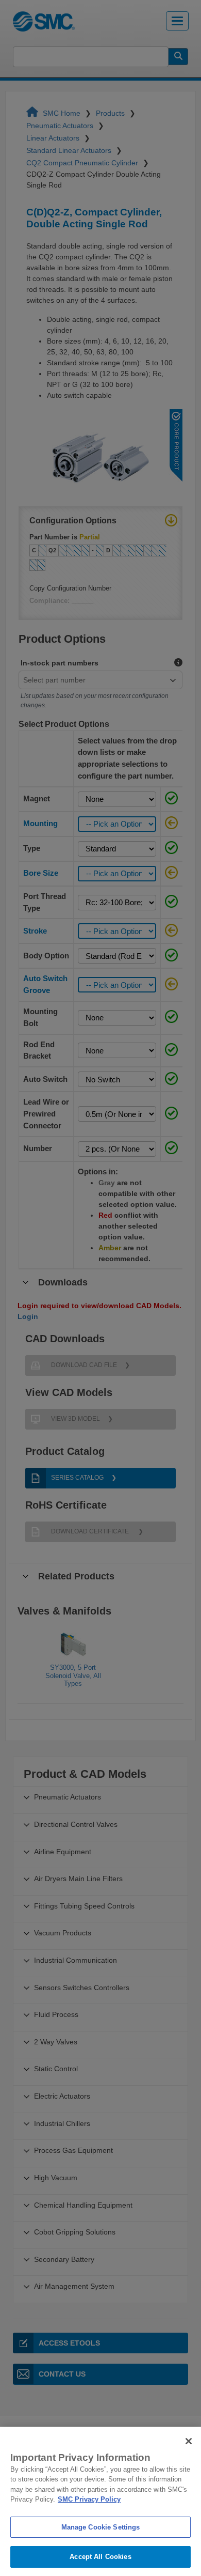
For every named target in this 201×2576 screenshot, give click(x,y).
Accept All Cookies (100, 2557)
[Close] (189, 2441)
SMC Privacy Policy (89, 2499)
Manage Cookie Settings (101, 2527)
